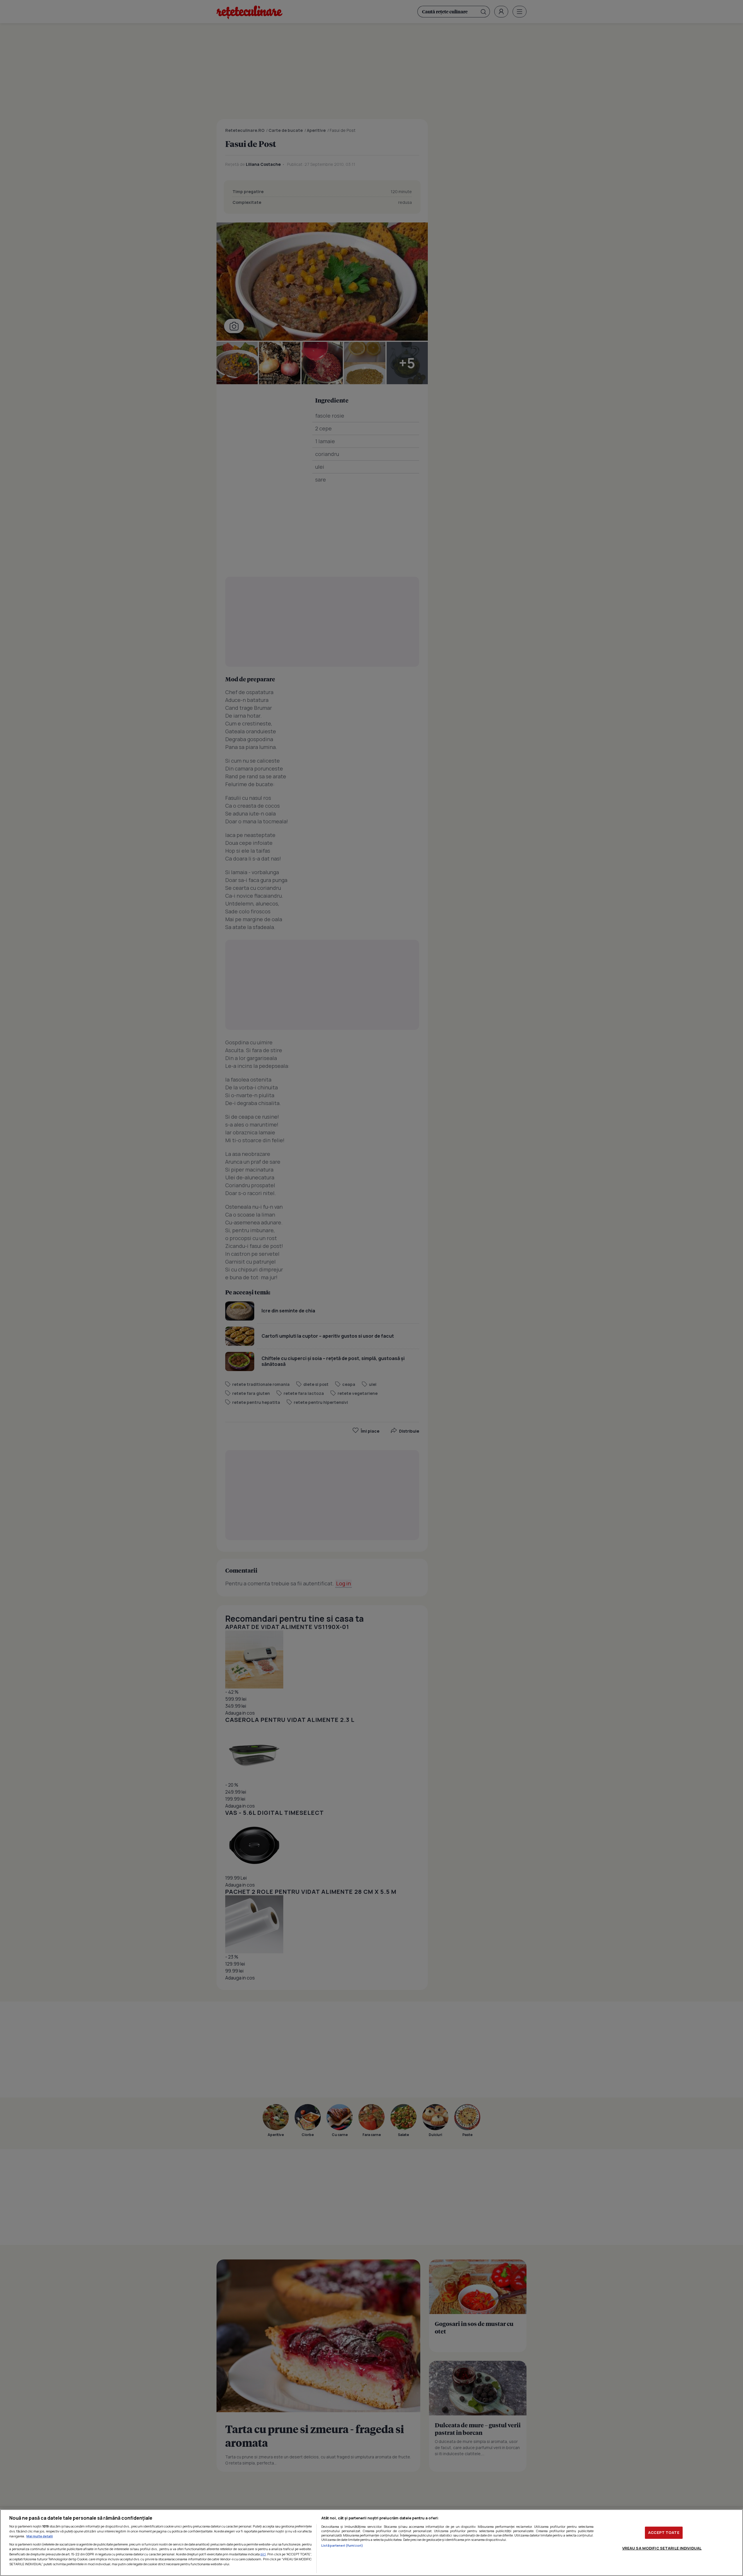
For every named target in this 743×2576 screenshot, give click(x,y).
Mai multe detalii (40, 2536)
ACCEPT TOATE (664, 2532)
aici (263, 2554)
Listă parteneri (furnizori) (342, 2545)
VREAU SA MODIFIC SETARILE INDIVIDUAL (662, 2548)
